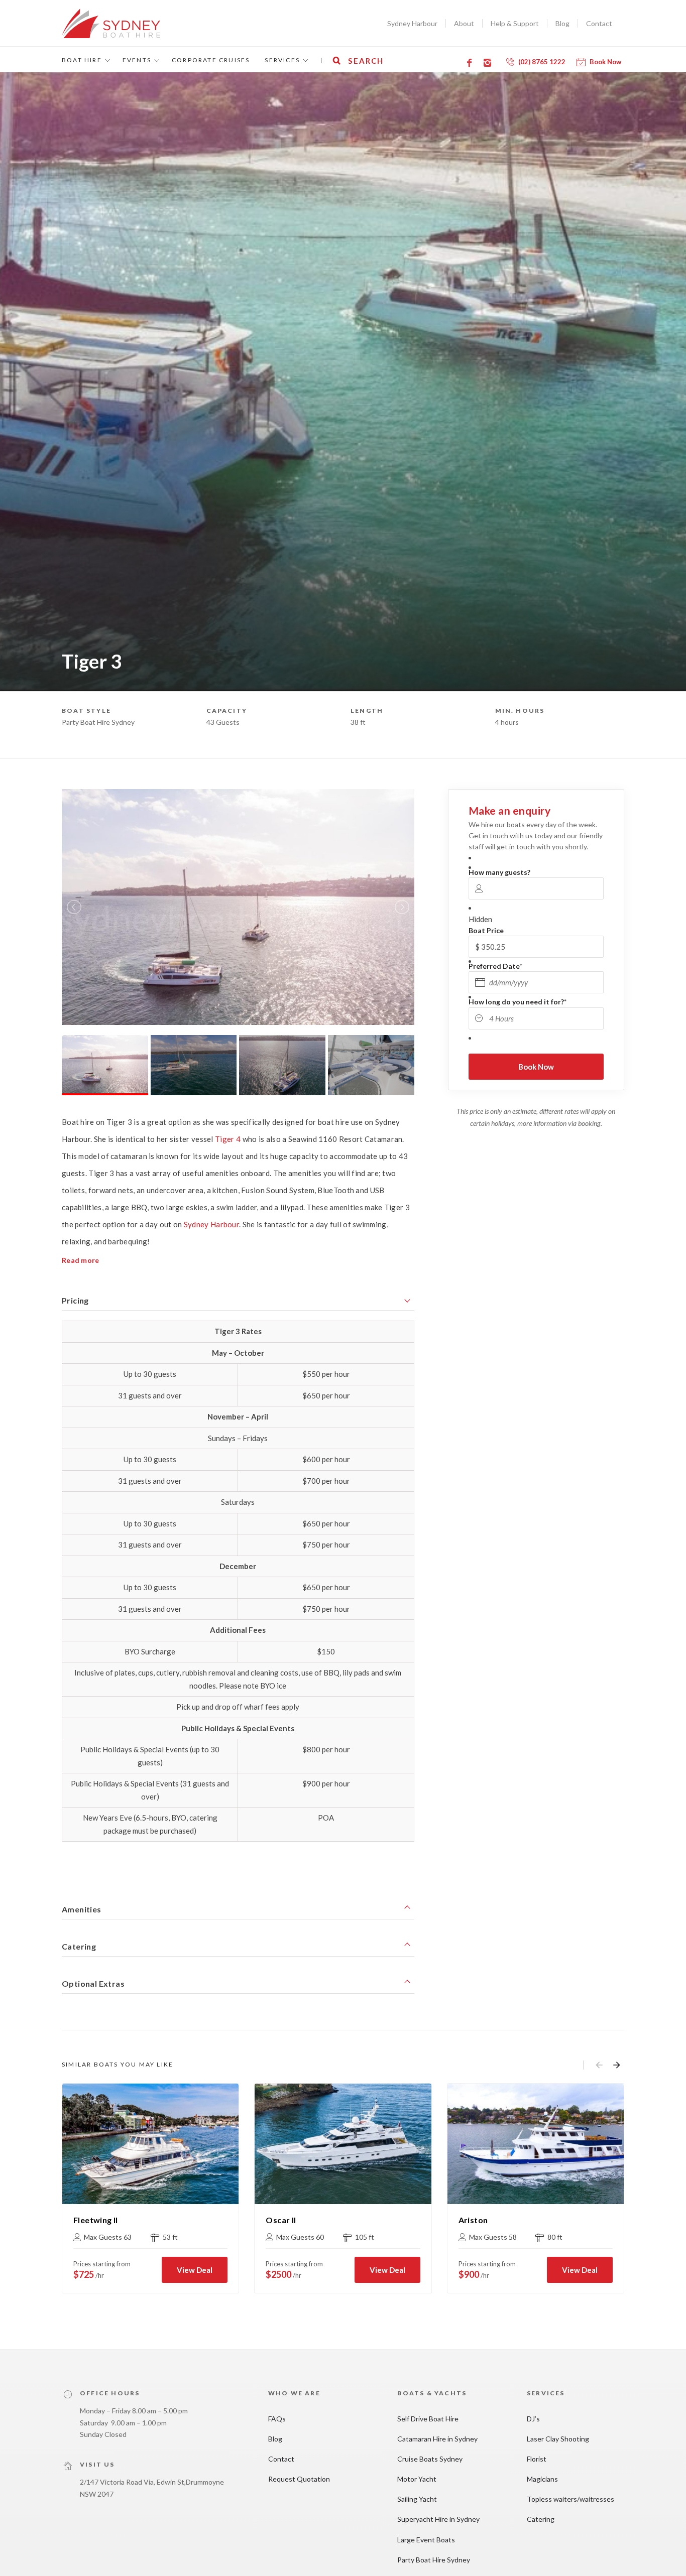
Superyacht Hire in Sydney (438, 2519)
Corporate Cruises (211, 60)
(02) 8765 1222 (542, 62)
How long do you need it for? (518, 1002)
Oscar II (281, 2220)
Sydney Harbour (412, 23)
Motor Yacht (417, 2479)
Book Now (605, 62)
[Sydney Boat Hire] (111, 23)
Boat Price (486, 930)
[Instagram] (489, 63)
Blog (562, 23)
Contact (599, 23)
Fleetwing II (96, 2220)
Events (137, 60)
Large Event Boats (426, 2540)
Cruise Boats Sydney (430, 2459)
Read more (81, 1260)
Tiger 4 (228, 1139)
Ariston (473, 2220)
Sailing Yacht (417, 2499)
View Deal (195, 2270)
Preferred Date (495, 966)
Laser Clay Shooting (558, 2439)
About (464, 23)
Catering (541, 2519)
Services (282, 60)
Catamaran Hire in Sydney (437, 2439)
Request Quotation (299, 2479)
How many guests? (499, 872)
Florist (537, 2459)
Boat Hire (82, 60)
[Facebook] (471, 63)
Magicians (542, 2479)
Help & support (515, 23)
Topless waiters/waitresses (570, 2499)
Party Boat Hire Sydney (434, 2560)
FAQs (277, 2419)
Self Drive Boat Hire (428, 2419)
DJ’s (533, 2419)
